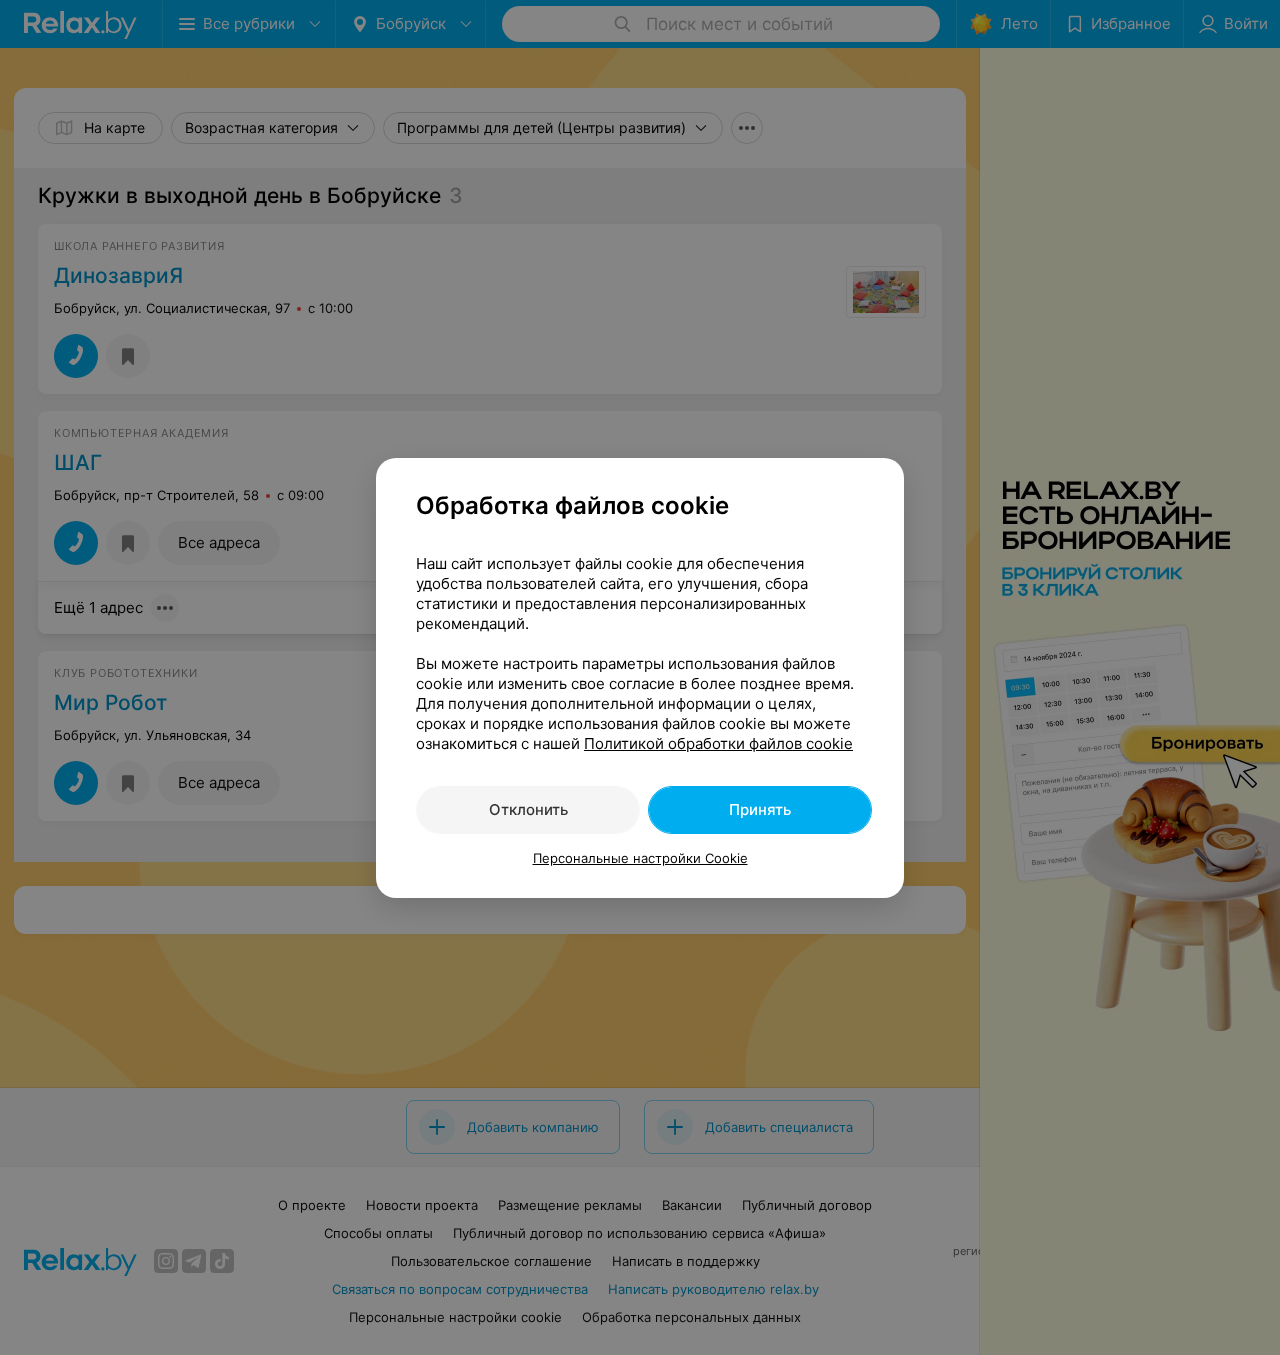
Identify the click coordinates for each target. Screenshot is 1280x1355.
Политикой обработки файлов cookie (718, 743)
